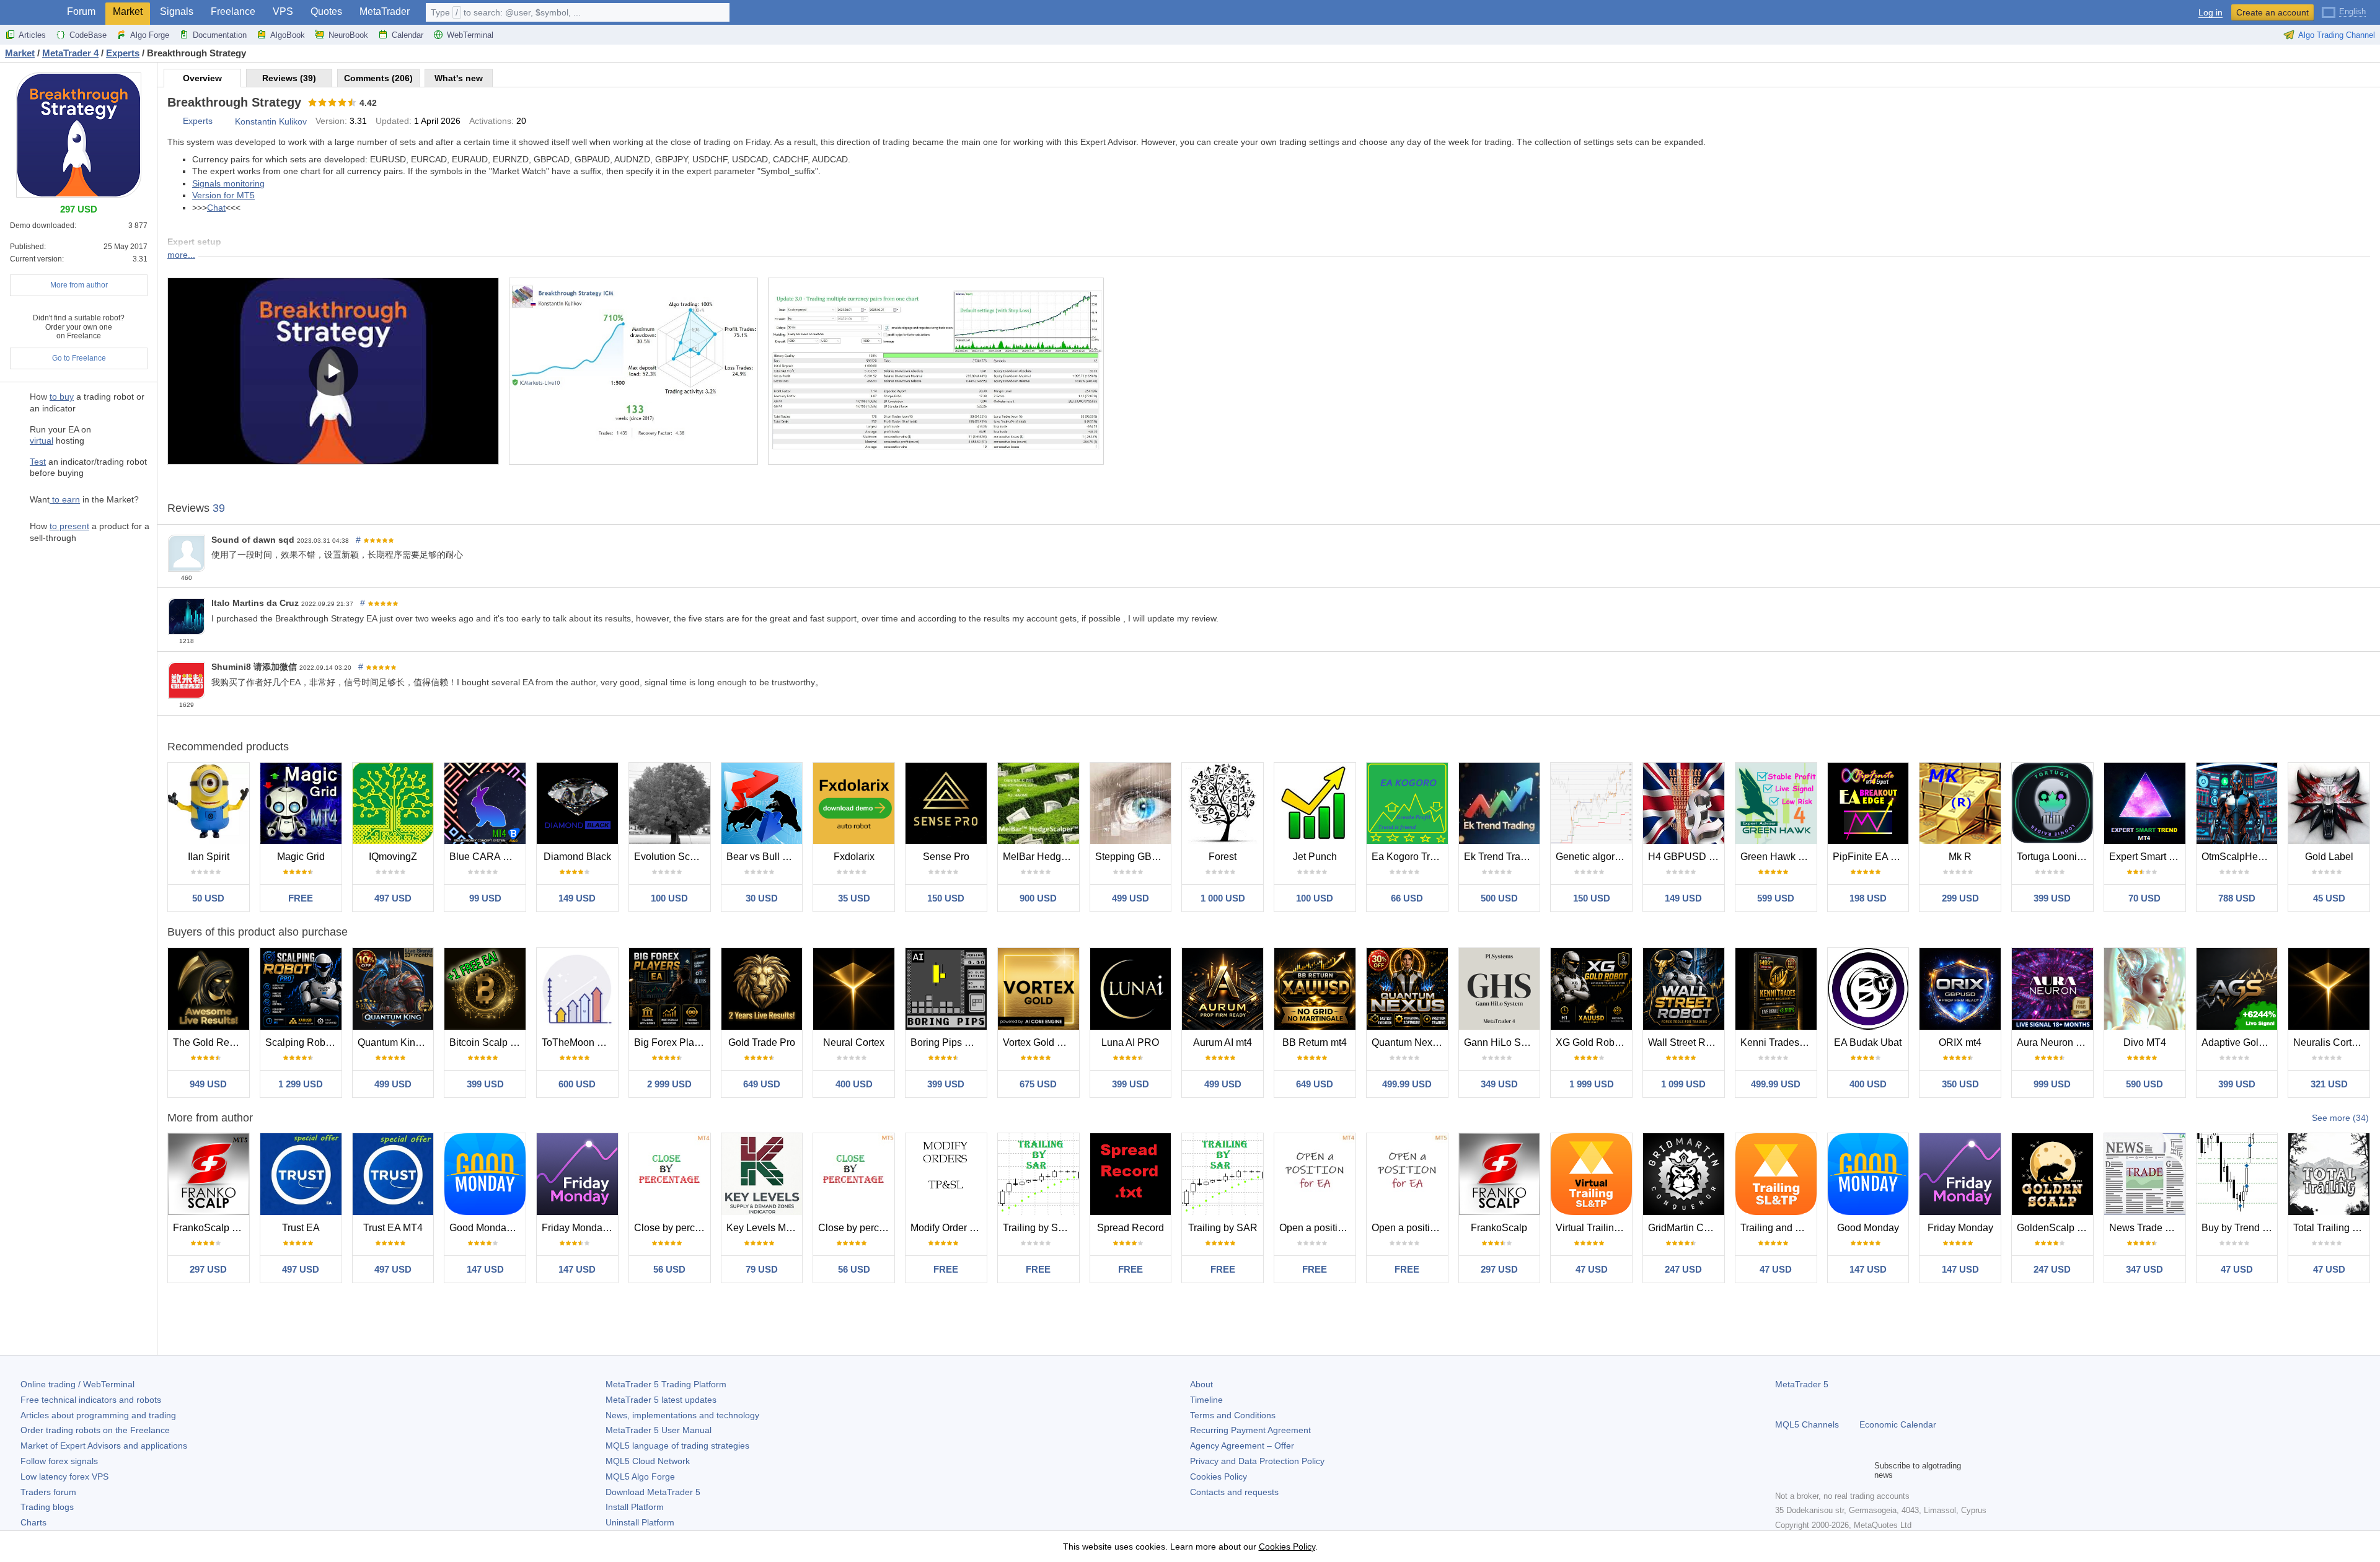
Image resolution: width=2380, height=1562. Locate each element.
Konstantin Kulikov (271, 121)
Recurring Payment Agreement (1250, 1430)
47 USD (1592, 1269)
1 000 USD (1223, 898)
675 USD (1038, 1084)
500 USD (1499, 898)
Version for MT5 (223, 195)
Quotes (326, 11)
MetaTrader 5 (1802, 1384)
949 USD (208, 1084)
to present (69, 526)
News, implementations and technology (682, 1415)
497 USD (393, 898)
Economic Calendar (1898, 1424)
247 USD (1683, 1269)
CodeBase (88, 35)
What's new (459, 78)
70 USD (2144, 898)
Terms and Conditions (1233, 1415)
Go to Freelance (79, 358)
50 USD (208, 898)
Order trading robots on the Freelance (95, 1430)
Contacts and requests (1234, 1492)
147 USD (485, 1269)
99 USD (485, 898)
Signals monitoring (228, 183)
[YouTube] (1842, 1470)
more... (181, 255)
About (1201, 1384)
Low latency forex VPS (64, 1476)
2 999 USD (669, 1084)
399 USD (2052, 898)
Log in (2210, 13)
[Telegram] (1802, 1470)
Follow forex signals (59, 1461)
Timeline (1206, 1400)
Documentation (220, 35)
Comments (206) (378, 78)
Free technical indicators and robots (91, 1400)
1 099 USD (1683, 1084)
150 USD (946, 898)
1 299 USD (301, 1084)
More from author (79, 285)
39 (219, 508)
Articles (32, 35)
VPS (283, 11)
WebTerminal (470, 35)
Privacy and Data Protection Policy (1257, 1461)
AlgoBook (288, 35)
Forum (81, 11)
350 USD (1960, 1084)
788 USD (2237, 898)
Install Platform (635, 1507)
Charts (33, 1522)
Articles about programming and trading (98, 1415)
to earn (65, 499)
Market (128, 11)
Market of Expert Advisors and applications (104, 1446)
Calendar (408, 35)
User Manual (659, 1430)
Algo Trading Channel (2337, 35)
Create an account (2272, 12)
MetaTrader (385, 11)
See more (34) (2340, 1118)
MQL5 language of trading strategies (677, 1446)
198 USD (1868, 898)
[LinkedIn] (1862, 1470)
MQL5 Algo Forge (640, 1476)
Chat (216, 208)
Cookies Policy (1219, 1476)
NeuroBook (348, 35)
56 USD (669, 1269)
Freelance (233, 11)
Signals (177, 11)
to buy (62, 397)
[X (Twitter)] (1822, 1470)
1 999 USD (1592, 1084)
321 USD (2329, 1084)
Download (653, 1492)
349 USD (1499, 1084)
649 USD (762, 1084)
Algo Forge (150, 35)
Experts (198, 121)
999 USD (2052, 1084)
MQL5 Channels (1807, 1424)
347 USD (2144, 1269)
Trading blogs (47, 1507)
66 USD (1407, 898)
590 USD (2144, 1084)
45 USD (2329, 898)
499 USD (1130, 898)
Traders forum (48, 1492)
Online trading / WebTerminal (77, 1384)
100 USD (669, 898)
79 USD (762, 1269)
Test (38, 462)
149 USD (577, 898)
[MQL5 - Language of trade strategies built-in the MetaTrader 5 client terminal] (30, 13)
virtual (42, 441)
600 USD (577, 1084)
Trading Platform (666, 1384)
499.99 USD (1407, 1084)
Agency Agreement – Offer (1242, 1446)
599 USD (1776, 898)
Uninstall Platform (640, 1522)
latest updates (661, 1400)
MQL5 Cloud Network (648, 1461)
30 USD (762, 898)
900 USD (1038, 898)
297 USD (208, 1269)
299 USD (1960, 898)
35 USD (854, 898)
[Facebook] (1783, 1470)
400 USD (854, 1084)
